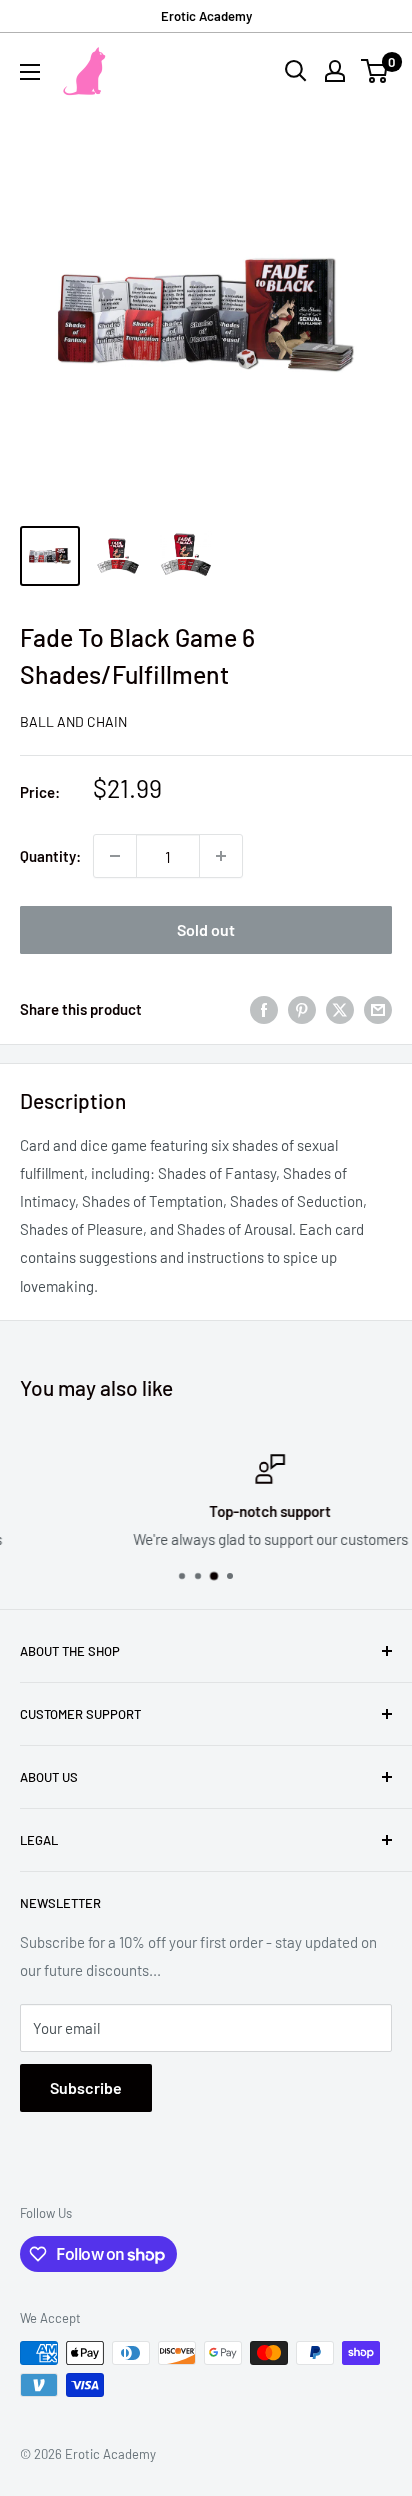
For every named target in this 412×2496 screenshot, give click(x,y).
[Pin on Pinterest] (302, 1009)
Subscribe (86, 2087)
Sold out (206, 929)
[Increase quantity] (221, 856)
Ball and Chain (73, 721)
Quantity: (50, 856)
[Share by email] (378, 1009)
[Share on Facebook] (264, 1009)
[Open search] (296, 71)
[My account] (335, 71)
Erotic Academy (206, 16)
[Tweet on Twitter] (340, 1009)
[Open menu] (30, 72)
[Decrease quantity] (115, 856)
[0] (375, 71)
